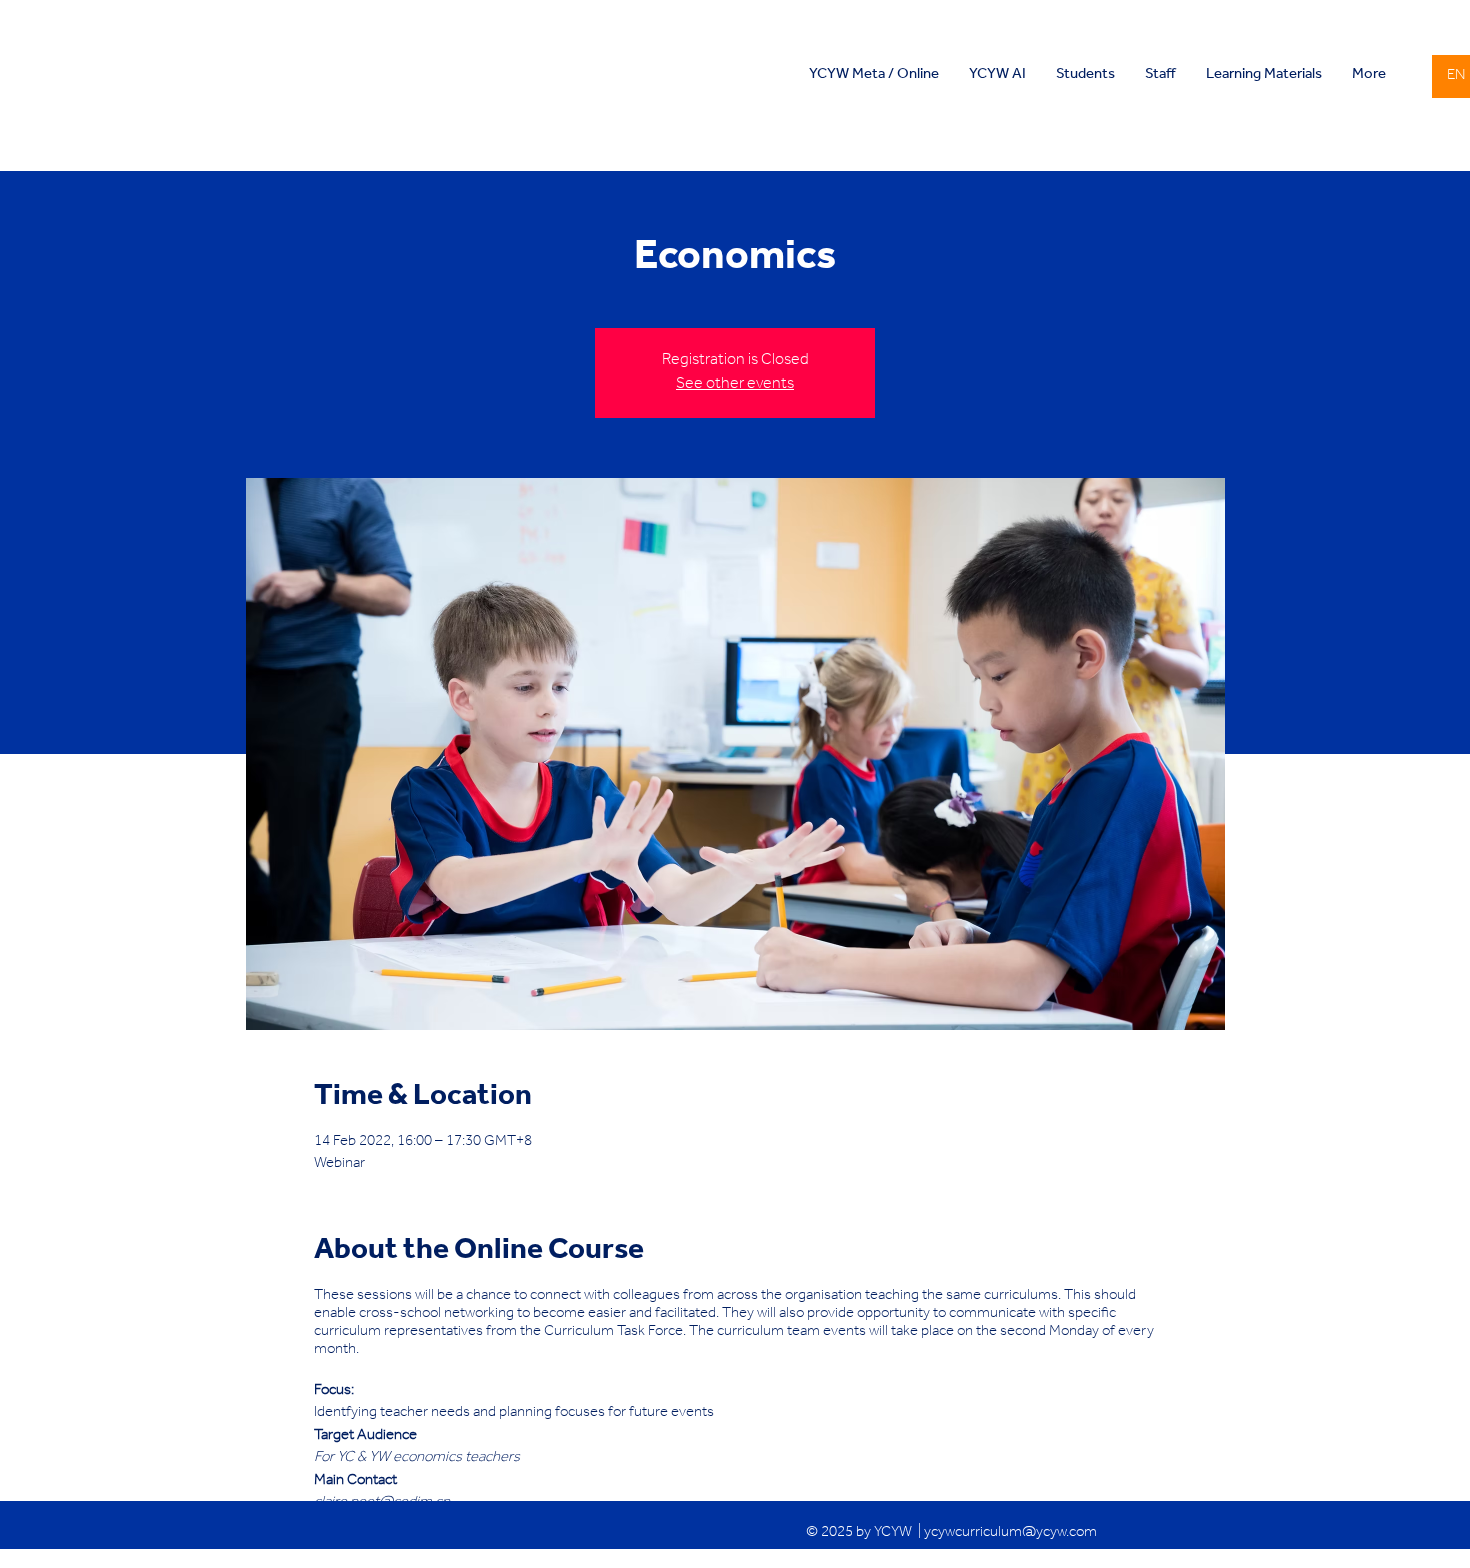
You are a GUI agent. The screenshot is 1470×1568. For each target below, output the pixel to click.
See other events (735, 385)
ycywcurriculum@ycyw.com (1010, 1533)
